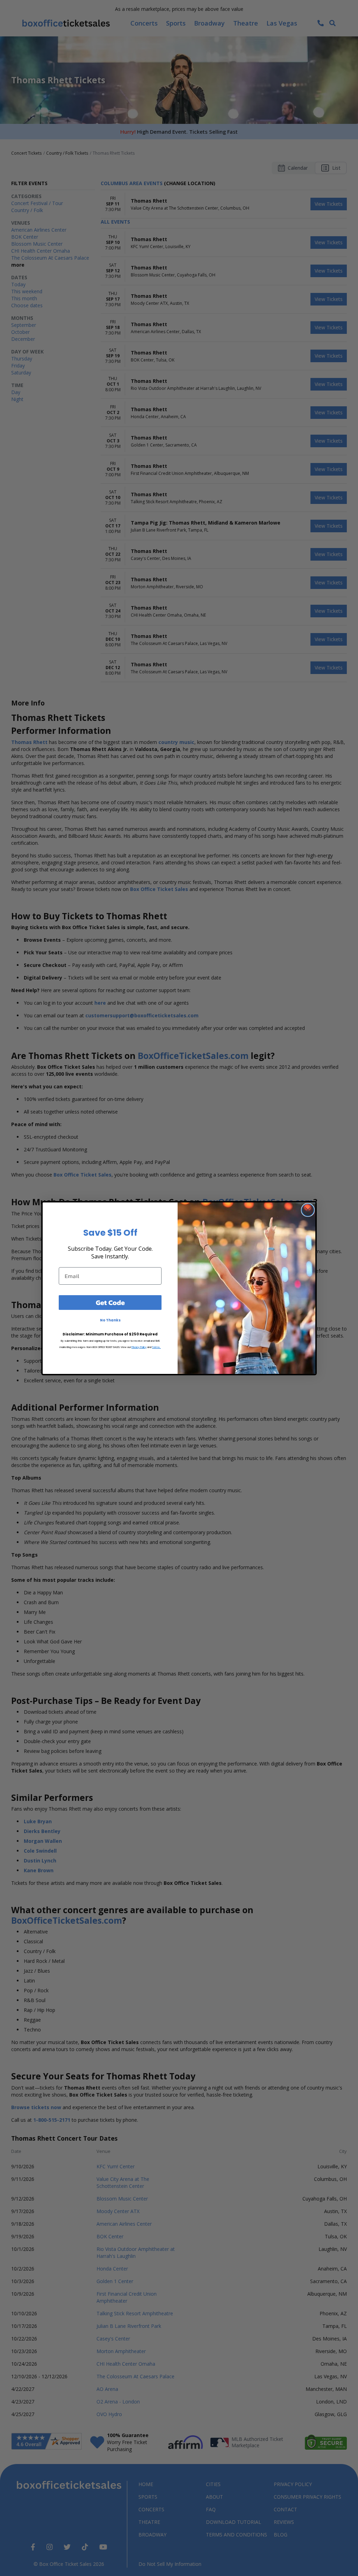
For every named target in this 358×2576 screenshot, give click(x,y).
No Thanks (110, 1320)
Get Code (110, 1303)
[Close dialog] (308, 1210)
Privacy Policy (139, 1347)
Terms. (156, 1347)
